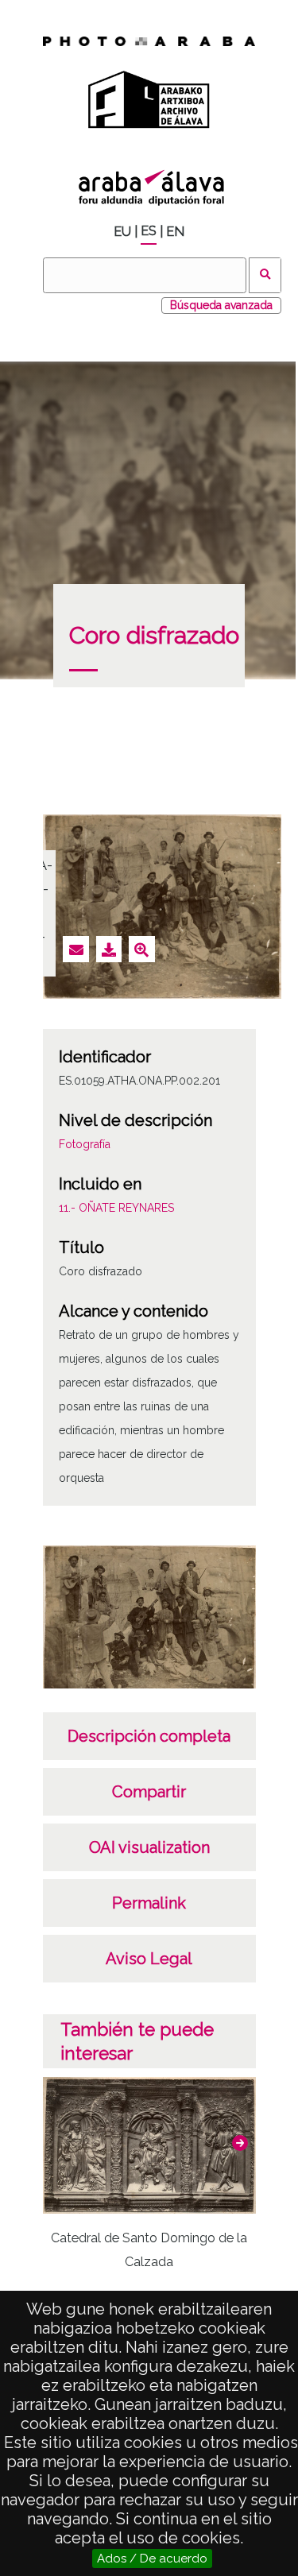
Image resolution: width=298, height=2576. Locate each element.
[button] (240, 2143)
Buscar (265, 275)
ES (149, 231)
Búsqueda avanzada (221, 305)
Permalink (149, 1903)
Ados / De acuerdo (152, 2559)
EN (175, 232)
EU (122, 232)
